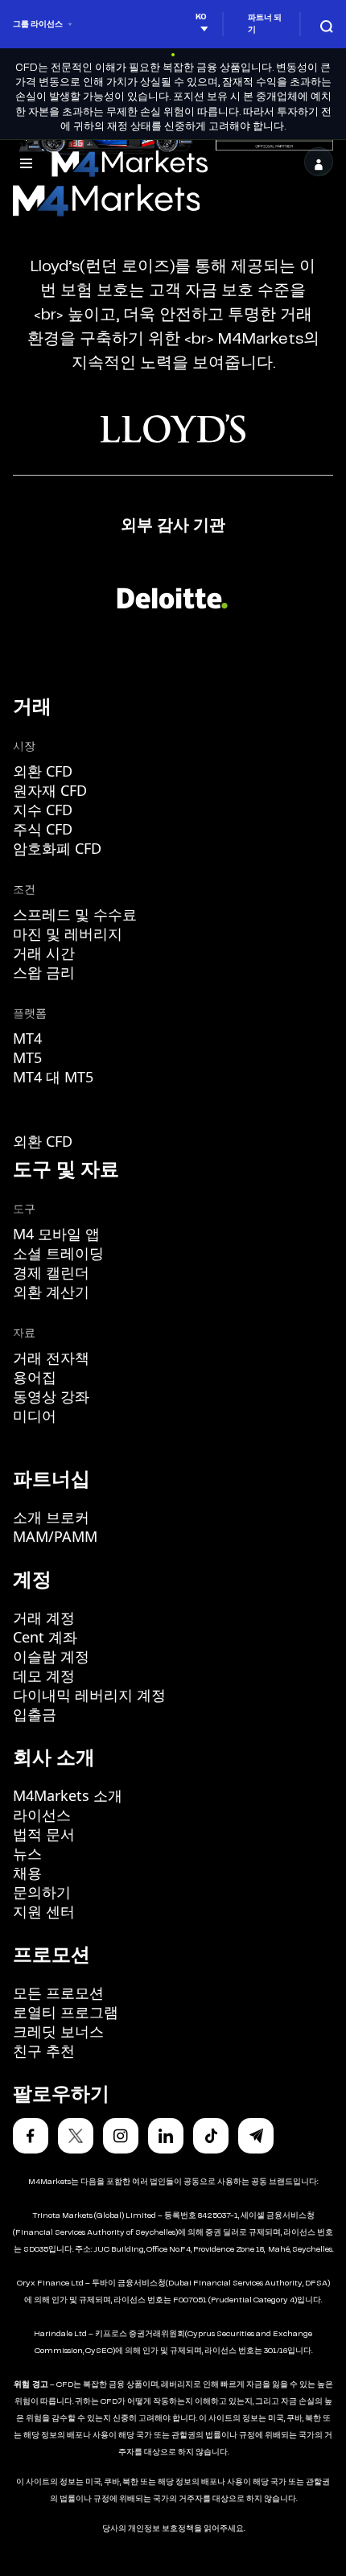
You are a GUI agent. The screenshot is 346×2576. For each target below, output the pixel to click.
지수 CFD (43, 810)
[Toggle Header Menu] (26, 162)
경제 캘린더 (51, 1272)
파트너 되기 (265, 24)
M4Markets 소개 (68, 1795)
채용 (27, 1873)
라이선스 (42, 1815)
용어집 (35, 1377)
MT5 (27, 1057)
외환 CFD (43, 771)
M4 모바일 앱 (56, 1234)
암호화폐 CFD (57, 848)
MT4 (27, 1038)
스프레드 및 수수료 (75, 914)
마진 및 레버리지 (68, 934)
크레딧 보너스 (58, 2031)
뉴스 (27, 1853)
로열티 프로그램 (66, 2012)
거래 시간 (44, 953)
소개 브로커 (51, 1517)
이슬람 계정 (51, 1656)
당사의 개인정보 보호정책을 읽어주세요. (173, 2529)
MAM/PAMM (55, 1536)
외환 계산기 (51, 1292)
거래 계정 (44, 1618)
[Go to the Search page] (327, 24)
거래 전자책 (51, 1358)
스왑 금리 (44, 972)
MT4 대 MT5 (53, 1077)
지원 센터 (44, 1911)
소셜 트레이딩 (58, 1253)
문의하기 (42, 1892)
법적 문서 (44, 1834)
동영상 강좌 (51, 1396)
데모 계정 (44, 1675)
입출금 (35, 1714)
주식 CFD (43, 829)
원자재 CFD (50, 790)
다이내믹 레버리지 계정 (89, 1695)
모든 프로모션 (58, 1993)
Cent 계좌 (45, 1637)
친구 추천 (44, 2050)
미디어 (35, 1416)
